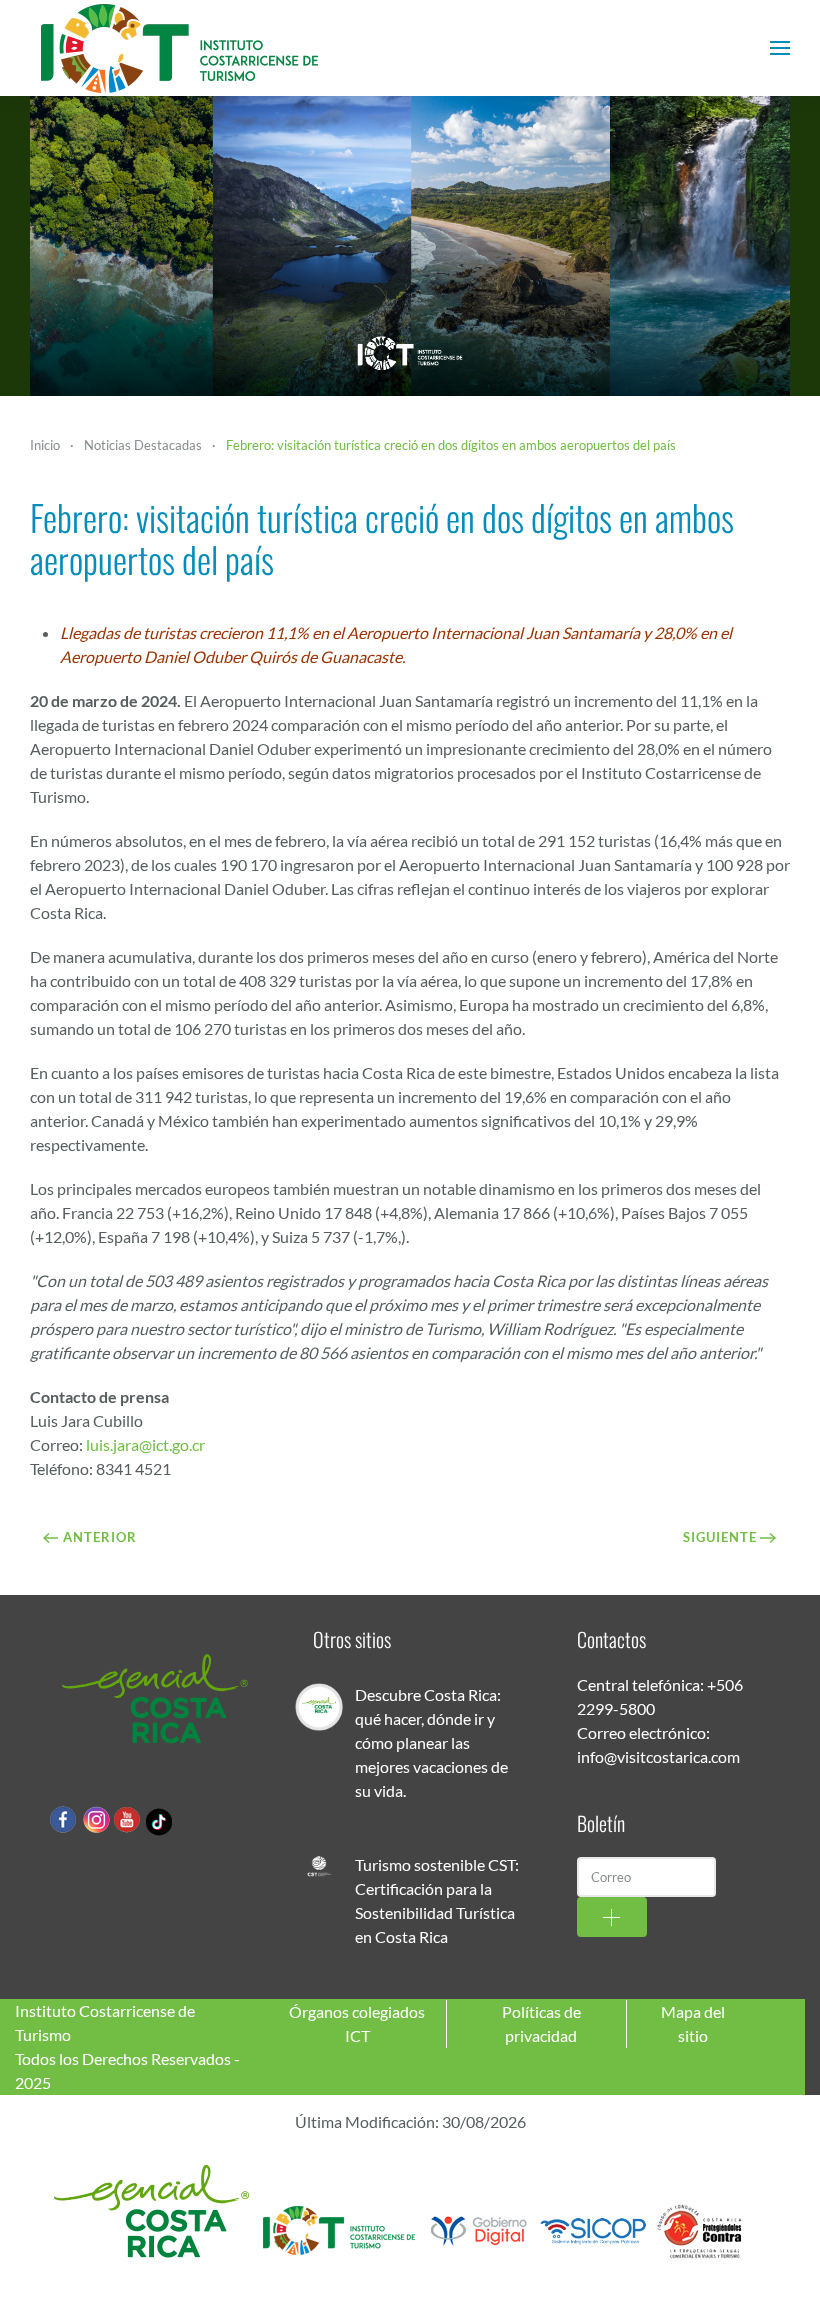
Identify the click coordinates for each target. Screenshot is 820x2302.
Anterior (100, 1537)
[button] (780, 48)
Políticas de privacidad (541, 2023)
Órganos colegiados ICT (357, 2023)
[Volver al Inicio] (180, 48)
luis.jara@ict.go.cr (145, 1444)
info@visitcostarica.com (658, 1756)
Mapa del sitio (693, 2023)
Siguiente (720, 1537)
